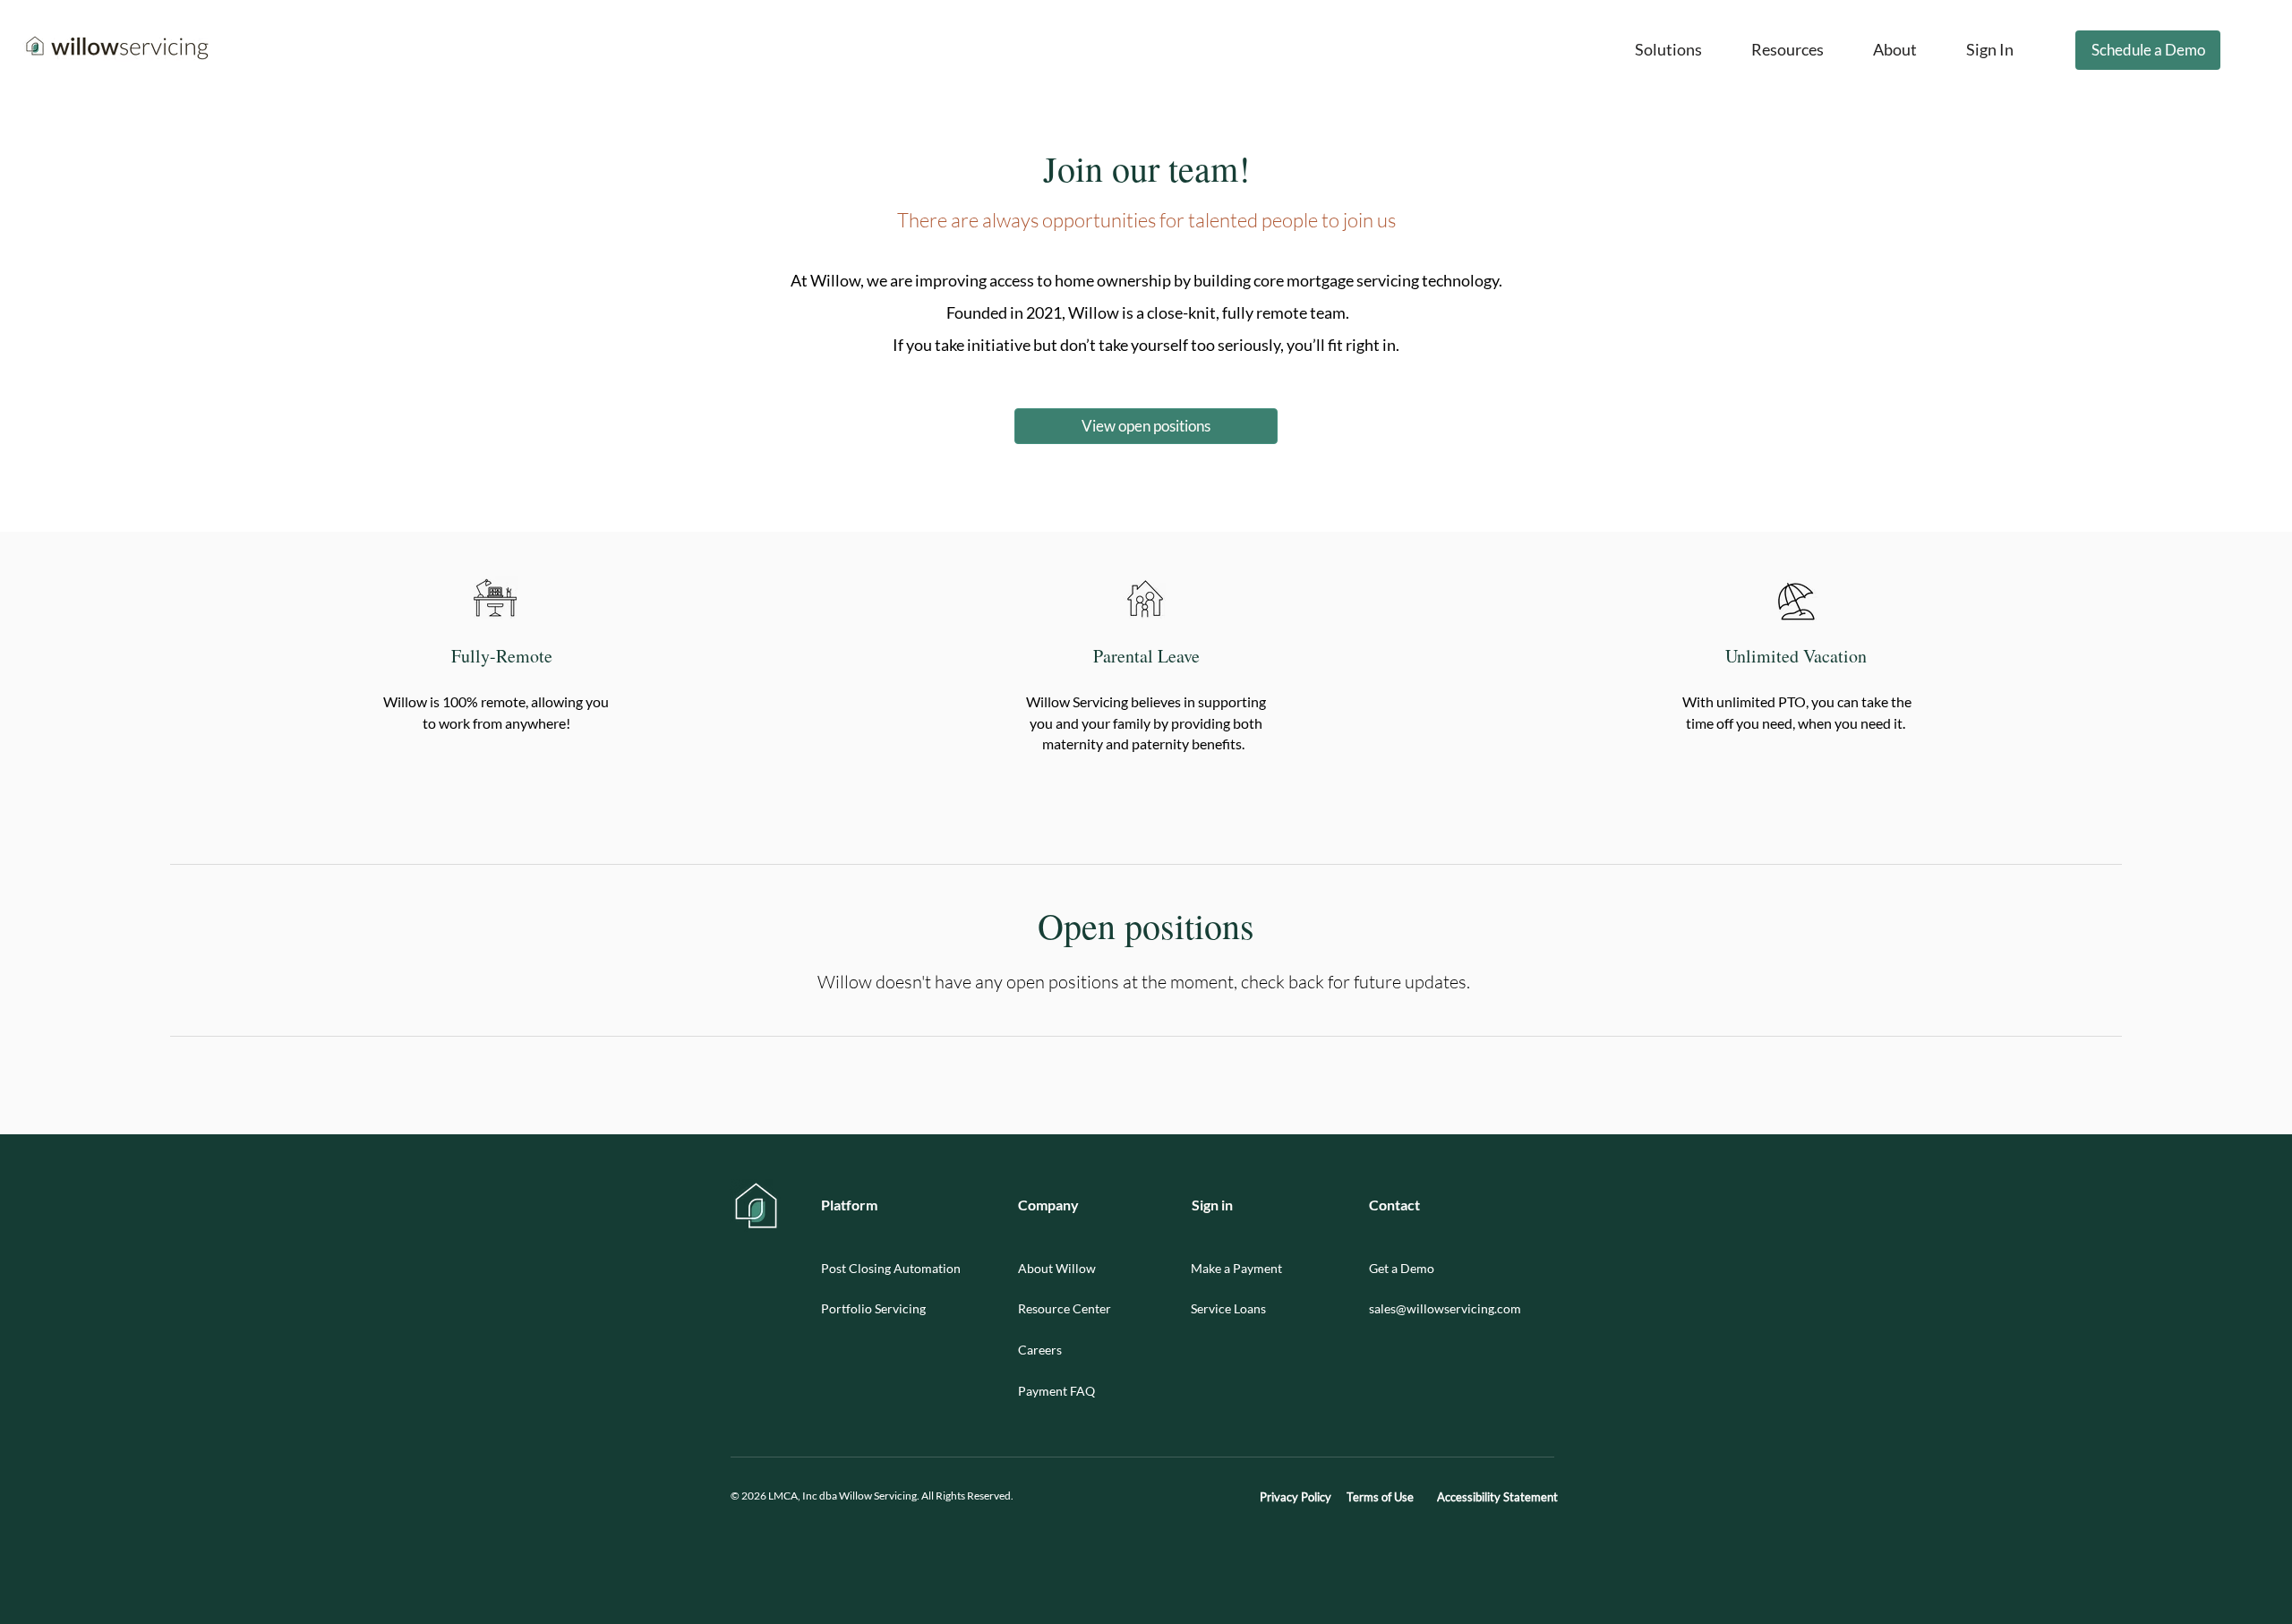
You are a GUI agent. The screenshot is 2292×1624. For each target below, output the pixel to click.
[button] (1668, 50)
